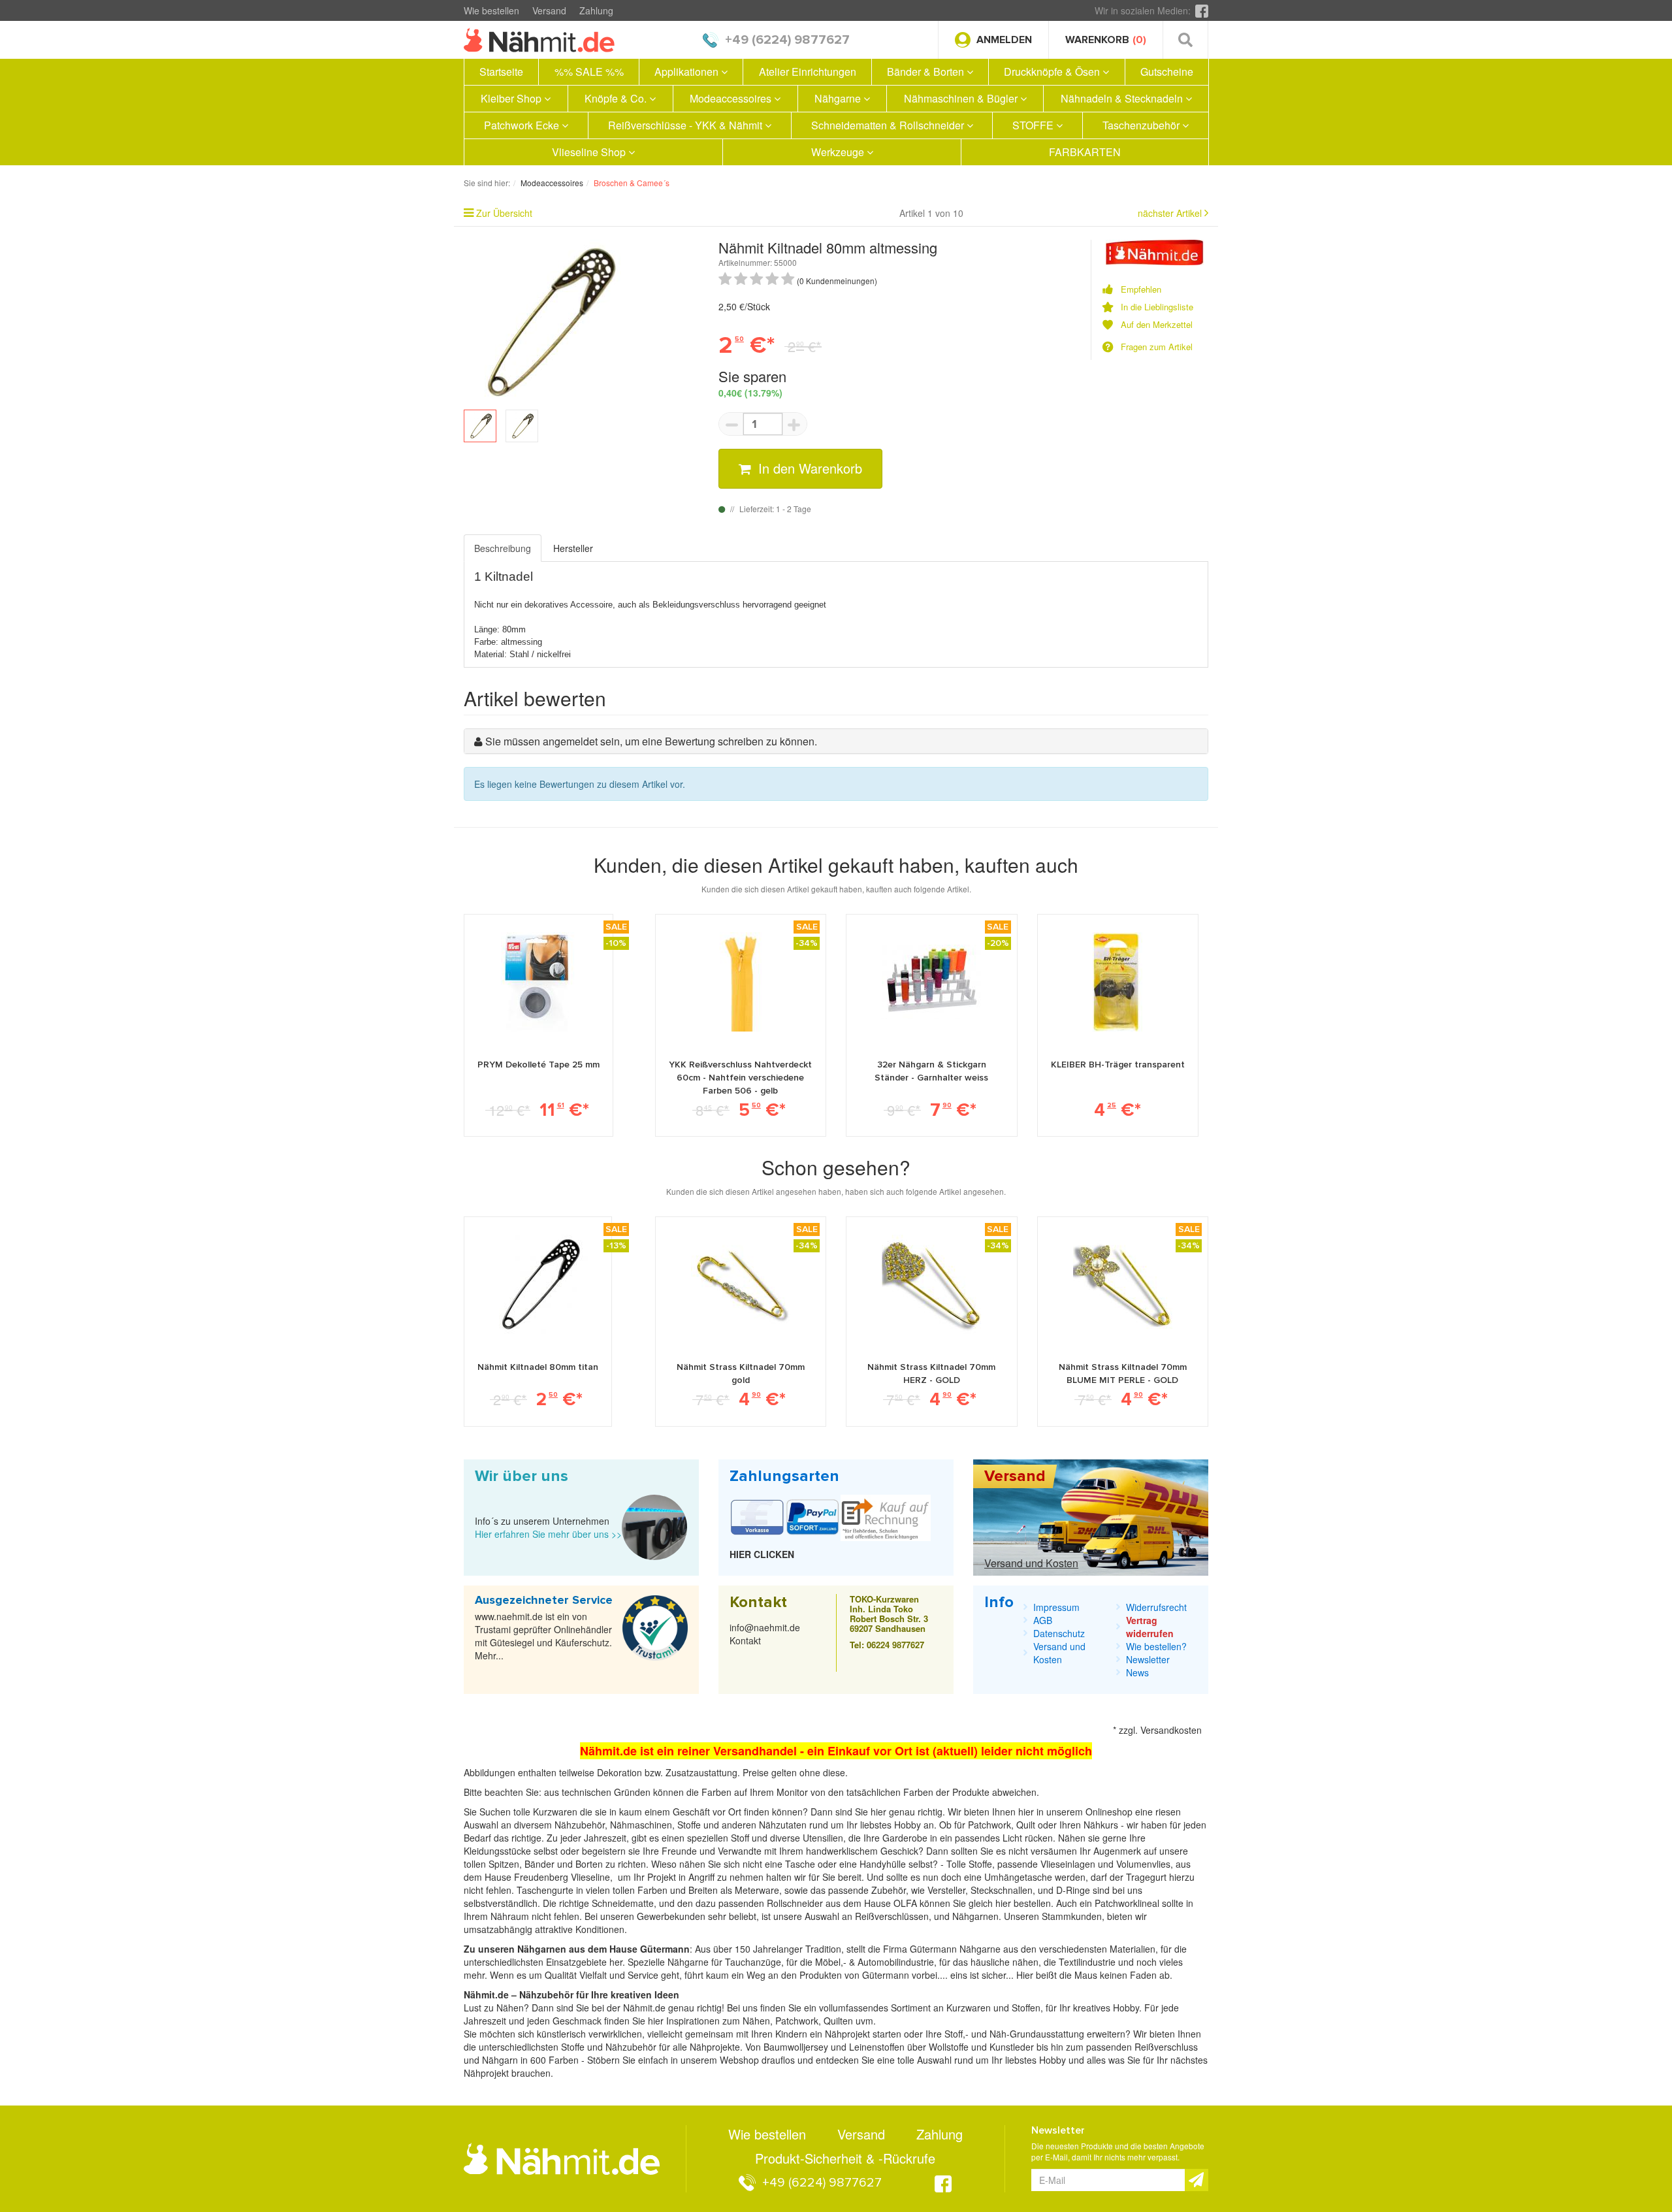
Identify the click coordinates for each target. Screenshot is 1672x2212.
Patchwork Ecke (523, 125)
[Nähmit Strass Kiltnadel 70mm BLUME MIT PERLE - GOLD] (1123, 1284)
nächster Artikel (1171, 213)
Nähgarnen (974, 1916)
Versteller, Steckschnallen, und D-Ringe (1009, 1890)
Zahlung (596, 10)
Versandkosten (1171, 1730)
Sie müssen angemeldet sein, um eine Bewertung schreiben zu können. (651, 741)
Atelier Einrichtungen (808, 72)
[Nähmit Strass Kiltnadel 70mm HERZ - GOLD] (931, 1284)
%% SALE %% (589, 72)
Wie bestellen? (1156, 1646)
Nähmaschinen (641, 1825)
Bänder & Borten (927, 72)
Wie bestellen (491, 10)
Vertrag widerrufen (1150, 1627)
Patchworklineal (1128, 1903)
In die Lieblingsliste (1157, 307)
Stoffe (980, 1864)
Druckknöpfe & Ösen (1053, 72)
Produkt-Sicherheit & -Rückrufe (845, 2158)
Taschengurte (546, 1890)
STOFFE (1034, 125)
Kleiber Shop (512, 98)
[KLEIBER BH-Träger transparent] (1117, 982)
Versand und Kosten (1031, 1563)
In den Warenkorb (808, 468)
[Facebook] (1202, 10)
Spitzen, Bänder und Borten (546, 1864)
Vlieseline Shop (590, 152)
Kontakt (745, 1640)
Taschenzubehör (1142, 125)
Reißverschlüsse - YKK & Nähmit (686, 125)
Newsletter (1148, 1659)
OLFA (907, 1903)
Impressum (1056, 1607)
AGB (1043, 1620)
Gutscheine (1167, 72)
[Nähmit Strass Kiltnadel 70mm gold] (741, 1284)
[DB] (1155, 251)
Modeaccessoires (732, 98)
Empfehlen (1141, 289)
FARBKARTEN (1085, 152)
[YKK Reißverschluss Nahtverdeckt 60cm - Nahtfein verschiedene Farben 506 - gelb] (740, 982)
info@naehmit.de (765, 1627)
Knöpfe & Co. (617, 98)
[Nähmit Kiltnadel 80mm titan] (538, 1284)
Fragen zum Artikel (1157, 347)
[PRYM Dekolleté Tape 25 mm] (539, 982)
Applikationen (688, 72)
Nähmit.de (644, 2008)
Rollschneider (796, 1903)
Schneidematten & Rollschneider (889, 125)
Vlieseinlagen (1069, 1864)
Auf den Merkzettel (1157, 325)
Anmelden (1004, 40)
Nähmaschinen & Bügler (962, 98)
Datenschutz (1059, 1633)
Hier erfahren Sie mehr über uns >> (548, 1534)
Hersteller (573, 548)
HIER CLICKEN (762, 1554)
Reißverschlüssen (892, 1916)
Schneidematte (623, 1903)
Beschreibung (503, 548)
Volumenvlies (1143, 1864)
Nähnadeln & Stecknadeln (1123, 98)
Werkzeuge (839, 152)
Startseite (501, 72)
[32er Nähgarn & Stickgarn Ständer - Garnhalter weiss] (931, 982)
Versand (549, 10)
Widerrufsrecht (1156, 1607)
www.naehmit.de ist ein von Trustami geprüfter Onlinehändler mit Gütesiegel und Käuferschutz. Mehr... (543, 1636)
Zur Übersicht (504, 213)
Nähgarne (839, 98)
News (1137, 1672)
